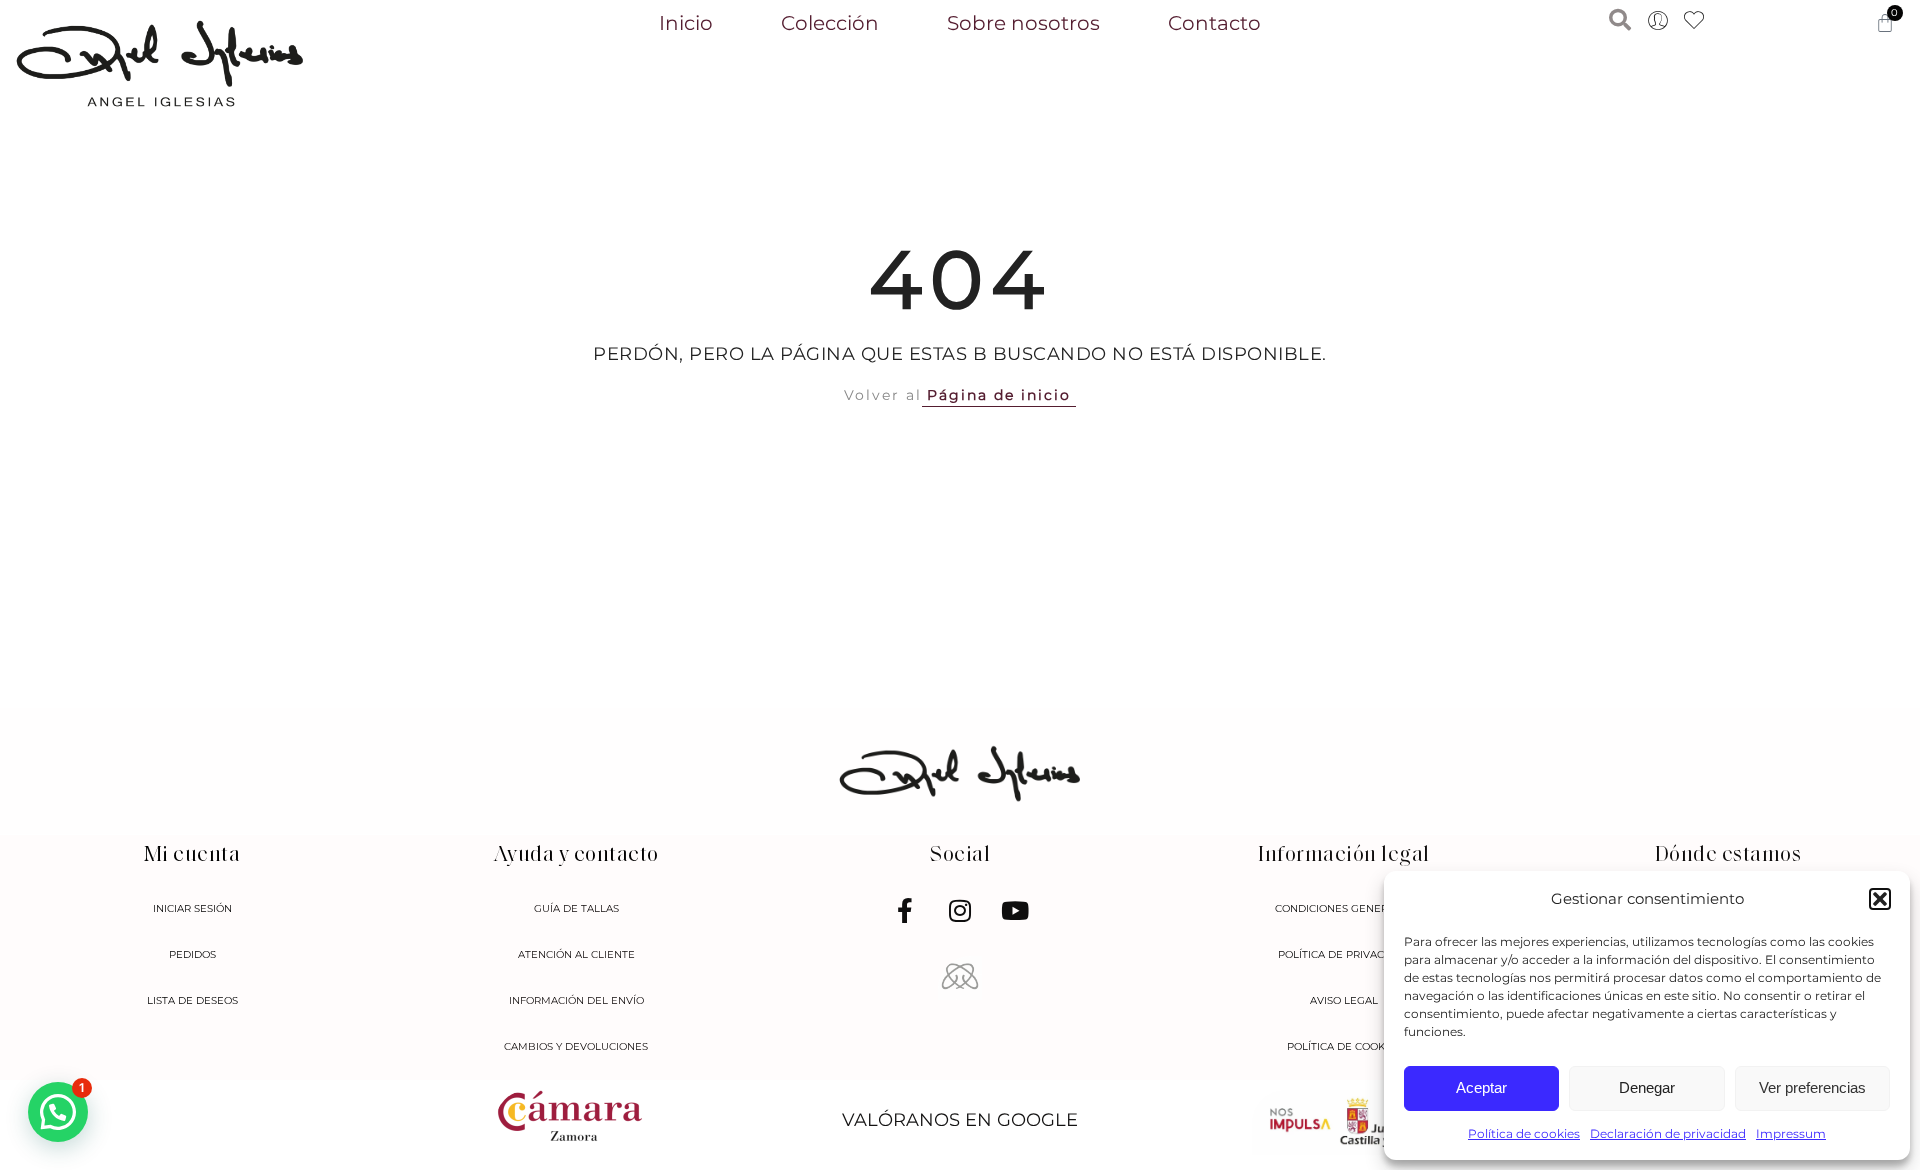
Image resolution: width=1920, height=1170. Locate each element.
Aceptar (1481, 1087)
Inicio (686, 23)
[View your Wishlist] (1694, 21)
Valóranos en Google (960, 1119)
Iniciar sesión (192, 908)
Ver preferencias (1812, 1087)
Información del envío (576, 1000)
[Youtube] (1015, 911)
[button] (1880, 899)
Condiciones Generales (1344, 908)
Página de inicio (999, 395)
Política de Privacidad (1344, 954)
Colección (830, 23)
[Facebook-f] (905, 911)
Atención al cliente (576, 954)
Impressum (1791, 1133)
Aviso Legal (1344, 1000)
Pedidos (192, 954)
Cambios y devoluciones (576, 1046)
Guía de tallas (576, 908)
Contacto (1214, 23)
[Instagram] (960, 911)
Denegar (1647, 1087)
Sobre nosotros (1023, 23)
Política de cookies (1524, 1133)
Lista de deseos (192, 1000)
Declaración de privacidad (1668, 1133)
